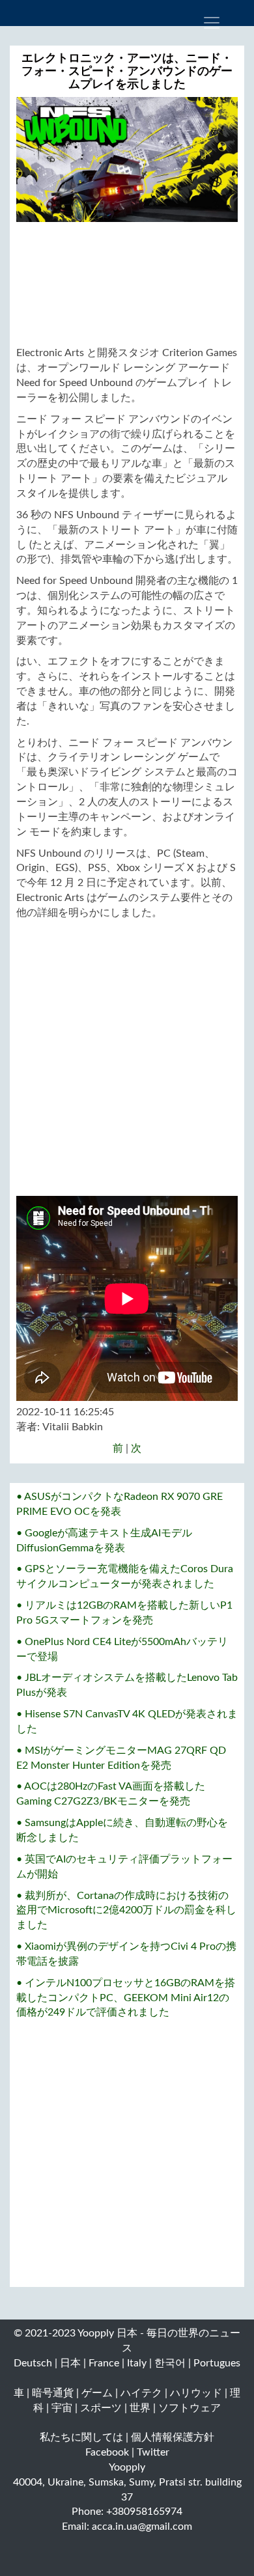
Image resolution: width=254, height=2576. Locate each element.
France (104, 2363)
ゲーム (97, 2393)
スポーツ (101, 2408)
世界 (140, 2408)
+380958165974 (144, 2512)
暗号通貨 (53, 2393)
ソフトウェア (190, 2408)
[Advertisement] (127, 284)
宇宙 (62, 2408)
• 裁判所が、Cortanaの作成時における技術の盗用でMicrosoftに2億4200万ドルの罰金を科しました (126, 1911)
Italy (137, 2363)
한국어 (170, 2363)
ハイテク (141, 2393)
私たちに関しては (81, 2437)
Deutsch (33, 2363)
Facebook (107, 2452)
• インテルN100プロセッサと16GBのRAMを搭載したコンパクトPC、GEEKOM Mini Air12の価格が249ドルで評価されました (126, 1998)
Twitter (153, 2452)
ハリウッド (196, 2393)
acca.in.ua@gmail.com (142, 2527)
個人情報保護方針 (173, 2437)
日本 (70, 2363)
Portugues (217, 2363)
